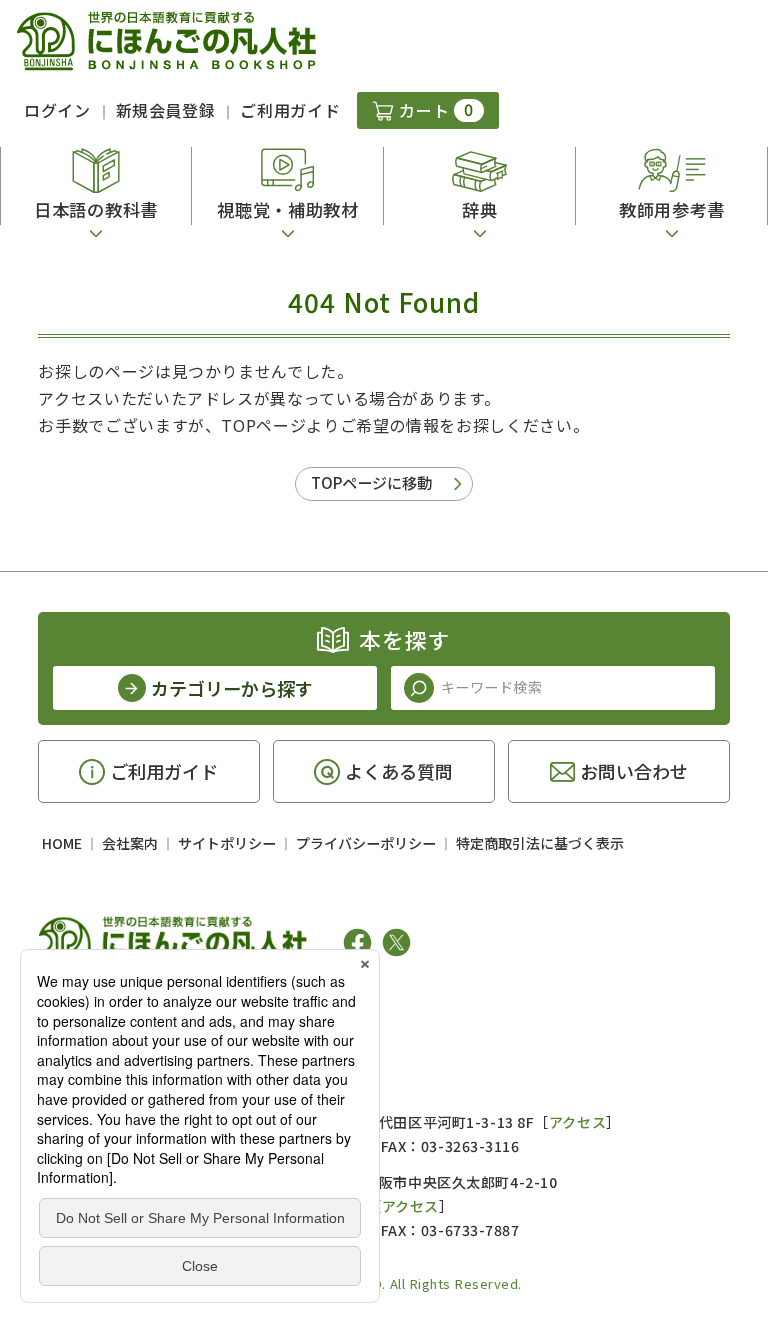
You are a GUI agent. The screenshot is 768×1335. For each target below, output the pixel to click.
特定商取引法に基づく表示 (540, 843)
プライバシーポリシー (366, 843)
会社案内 (130, 843)
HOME (62, 843)
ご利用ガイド (290, 110)
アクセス (577, 1122)
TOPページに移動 (371, 482)
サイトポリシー (227, 843)
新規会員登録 (166, 110)
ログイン (57, 110)
